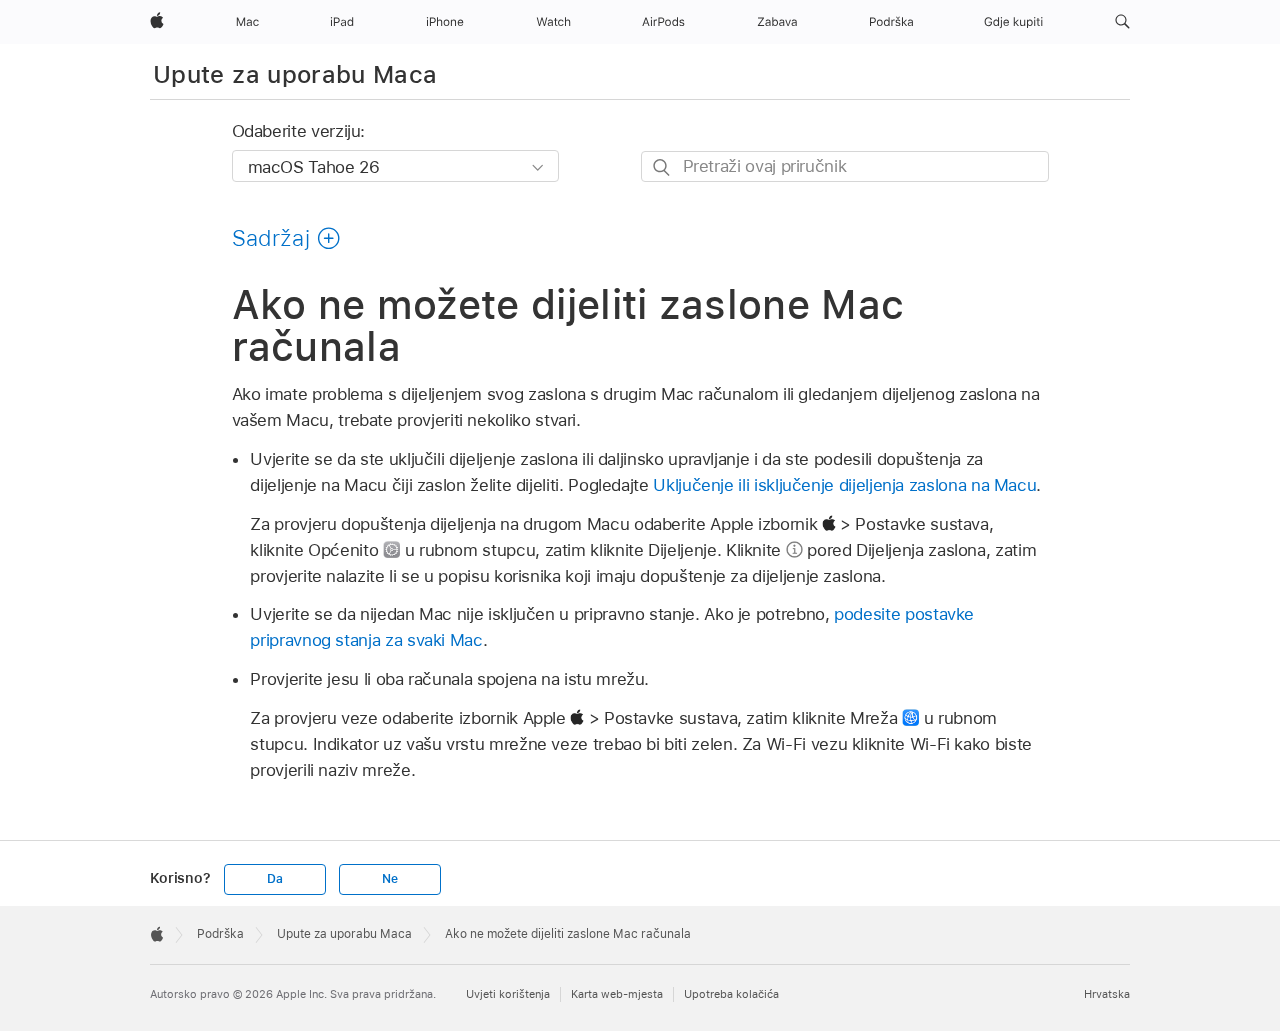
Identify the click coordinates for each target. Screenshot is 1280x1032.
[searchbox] (845, 166)
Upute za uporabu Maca (295, 74)
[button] (1122, 22)
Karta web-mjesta (617, 994)
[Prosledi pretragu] (662, 167)
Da (275, 879)
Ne (390, 879)
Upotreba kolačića (731, 994)
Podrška (220, 934)
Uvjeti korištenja (508, 994)
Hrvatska (1107, 994)
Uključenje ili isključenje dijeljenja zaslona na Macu (844, 485)
